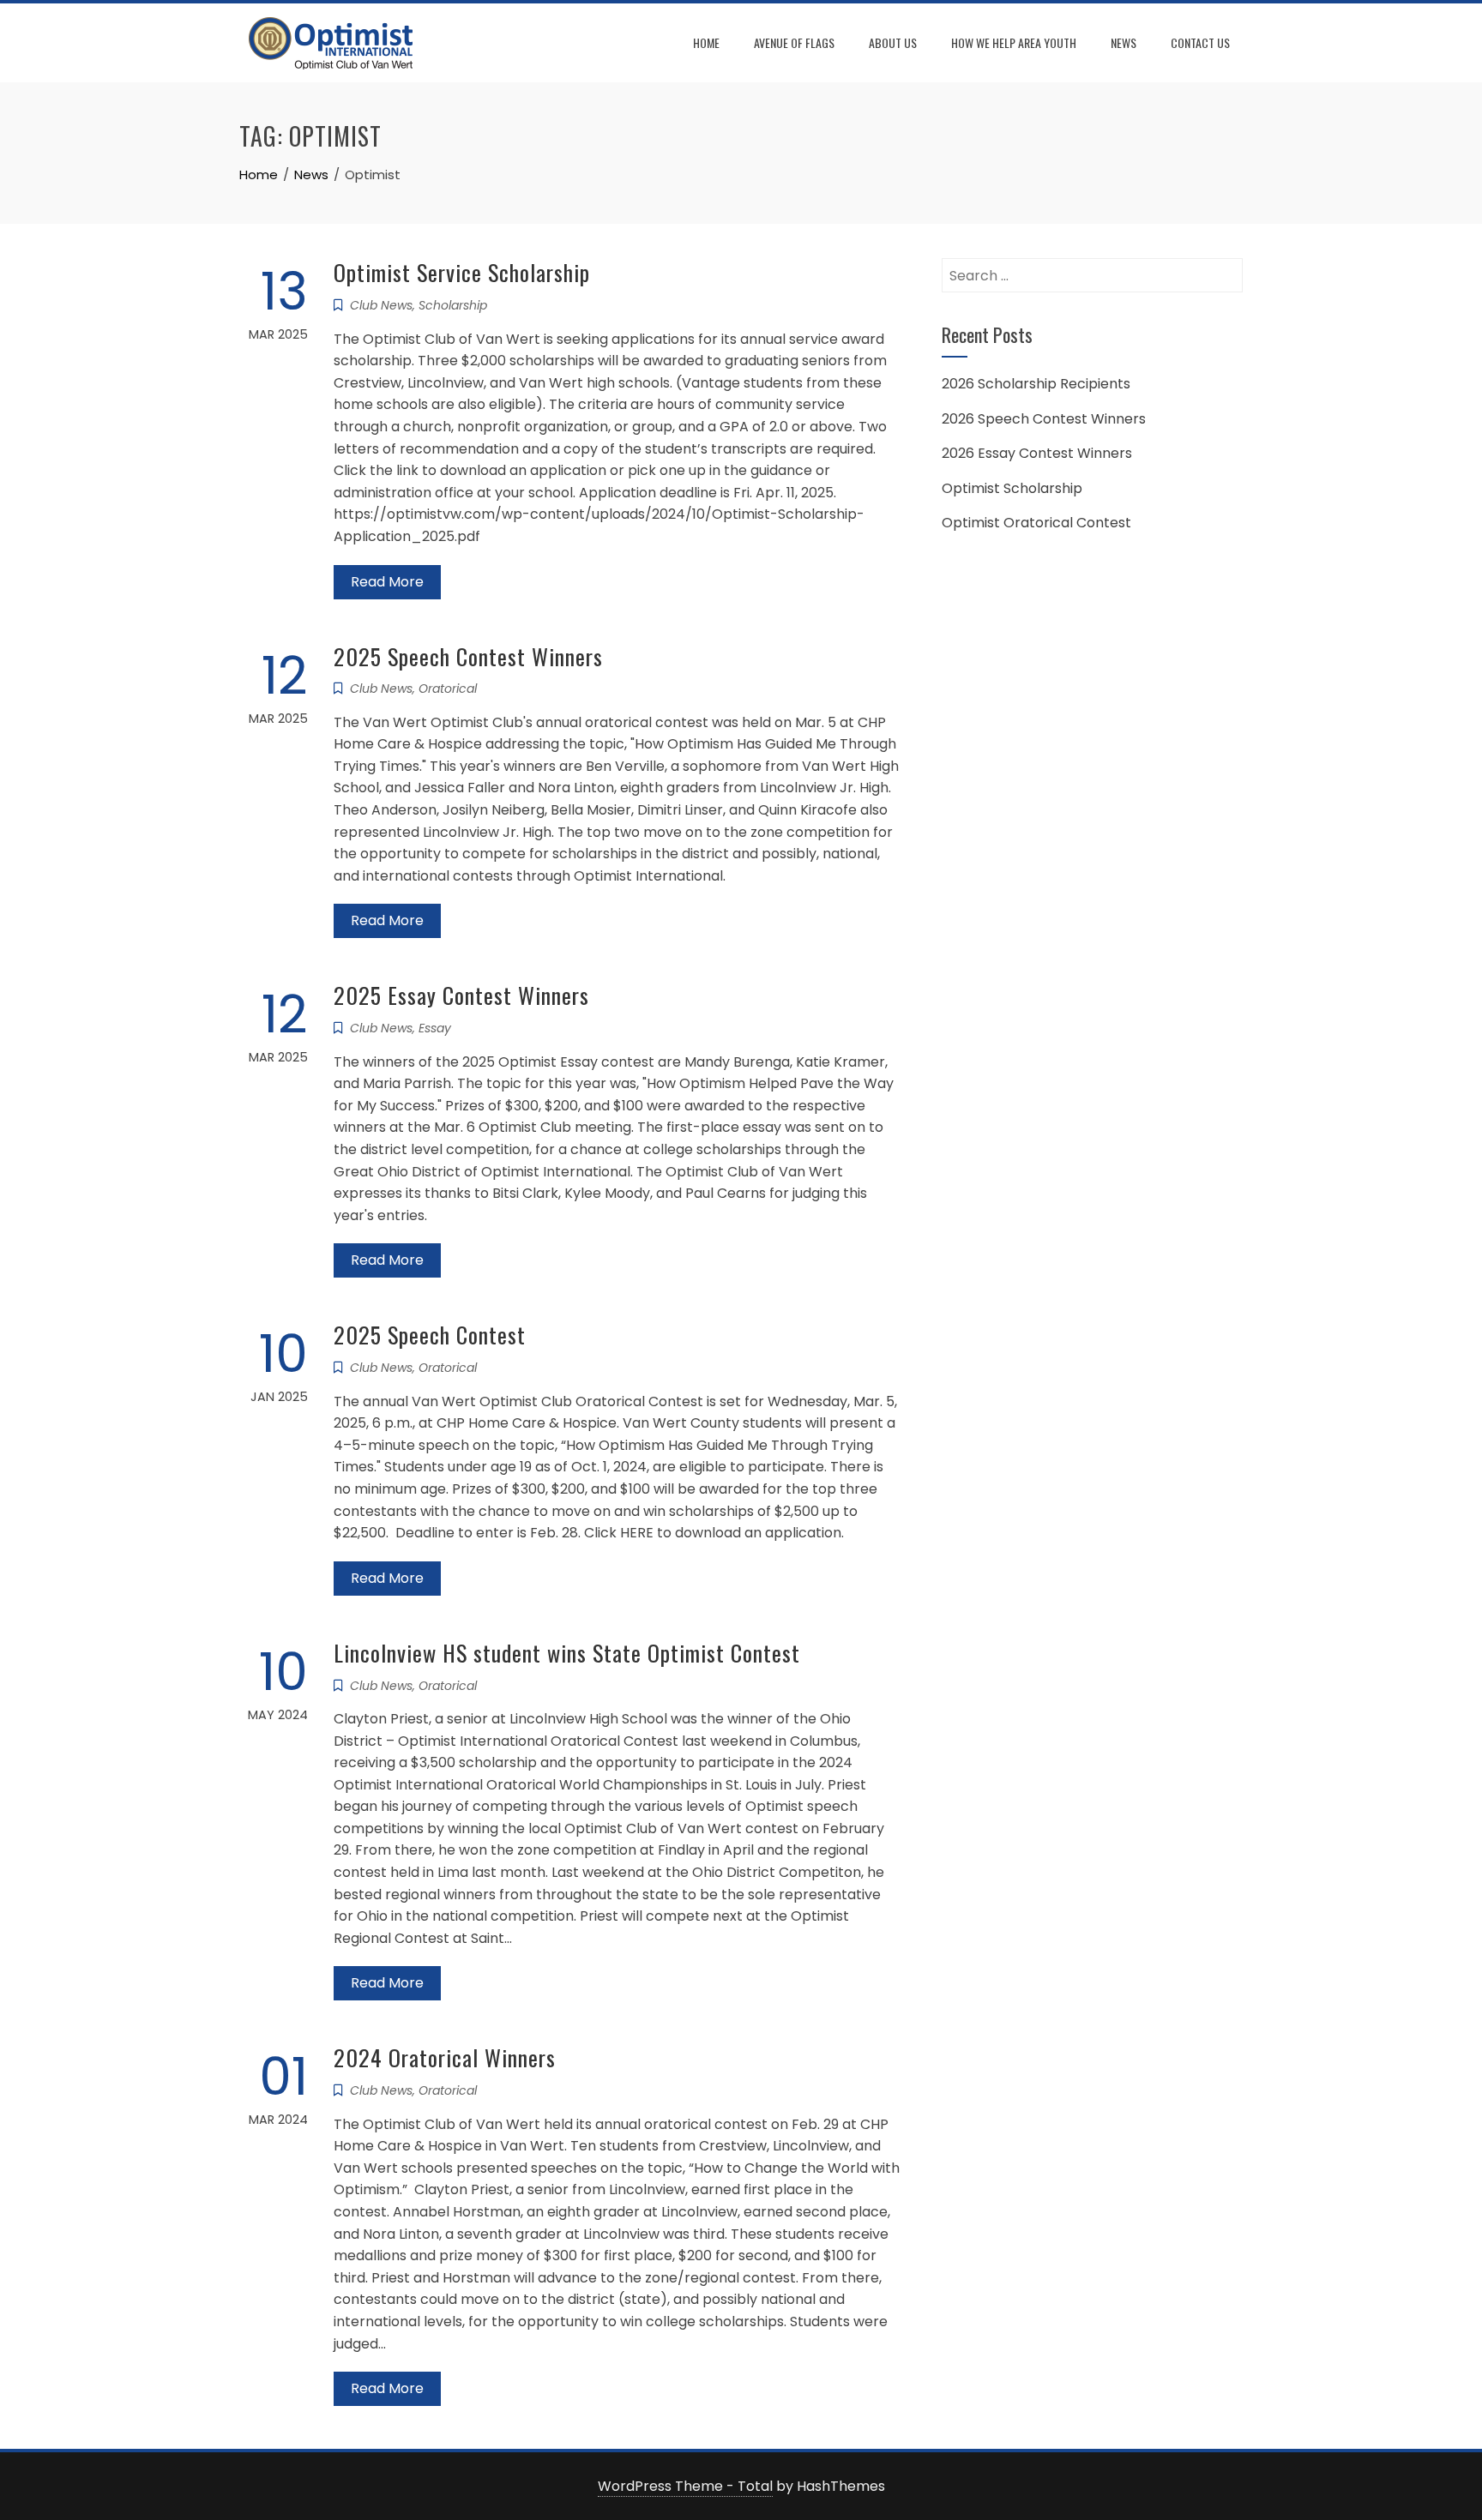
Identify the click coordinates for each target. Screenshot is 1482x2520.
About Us (893, 42)
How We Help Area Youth (1014, 42)
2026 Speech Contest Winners (1044, 419)
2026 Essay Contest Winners (1037, 453)
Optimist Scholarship (1012, 488)
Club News (381, 305)
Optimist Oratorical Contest (1036, 523)
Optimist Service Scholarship (462, 272)
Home (706, 42)
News (1124, 42)
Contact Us (1200, 42)
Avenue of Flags (794, 42)
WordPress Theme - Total (685, 2486)
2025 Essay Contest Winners (461, 995)
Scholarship (453, 305)
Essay (435, 1028)
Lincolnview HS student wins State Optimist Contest (567, 1653)
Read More (387, 582)
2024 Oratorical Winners (445, 2057)
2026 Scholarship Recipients (1036, 384)
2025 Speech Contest (430, 1335)
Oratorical (448, 689)
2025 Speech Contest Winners (468, 656)
